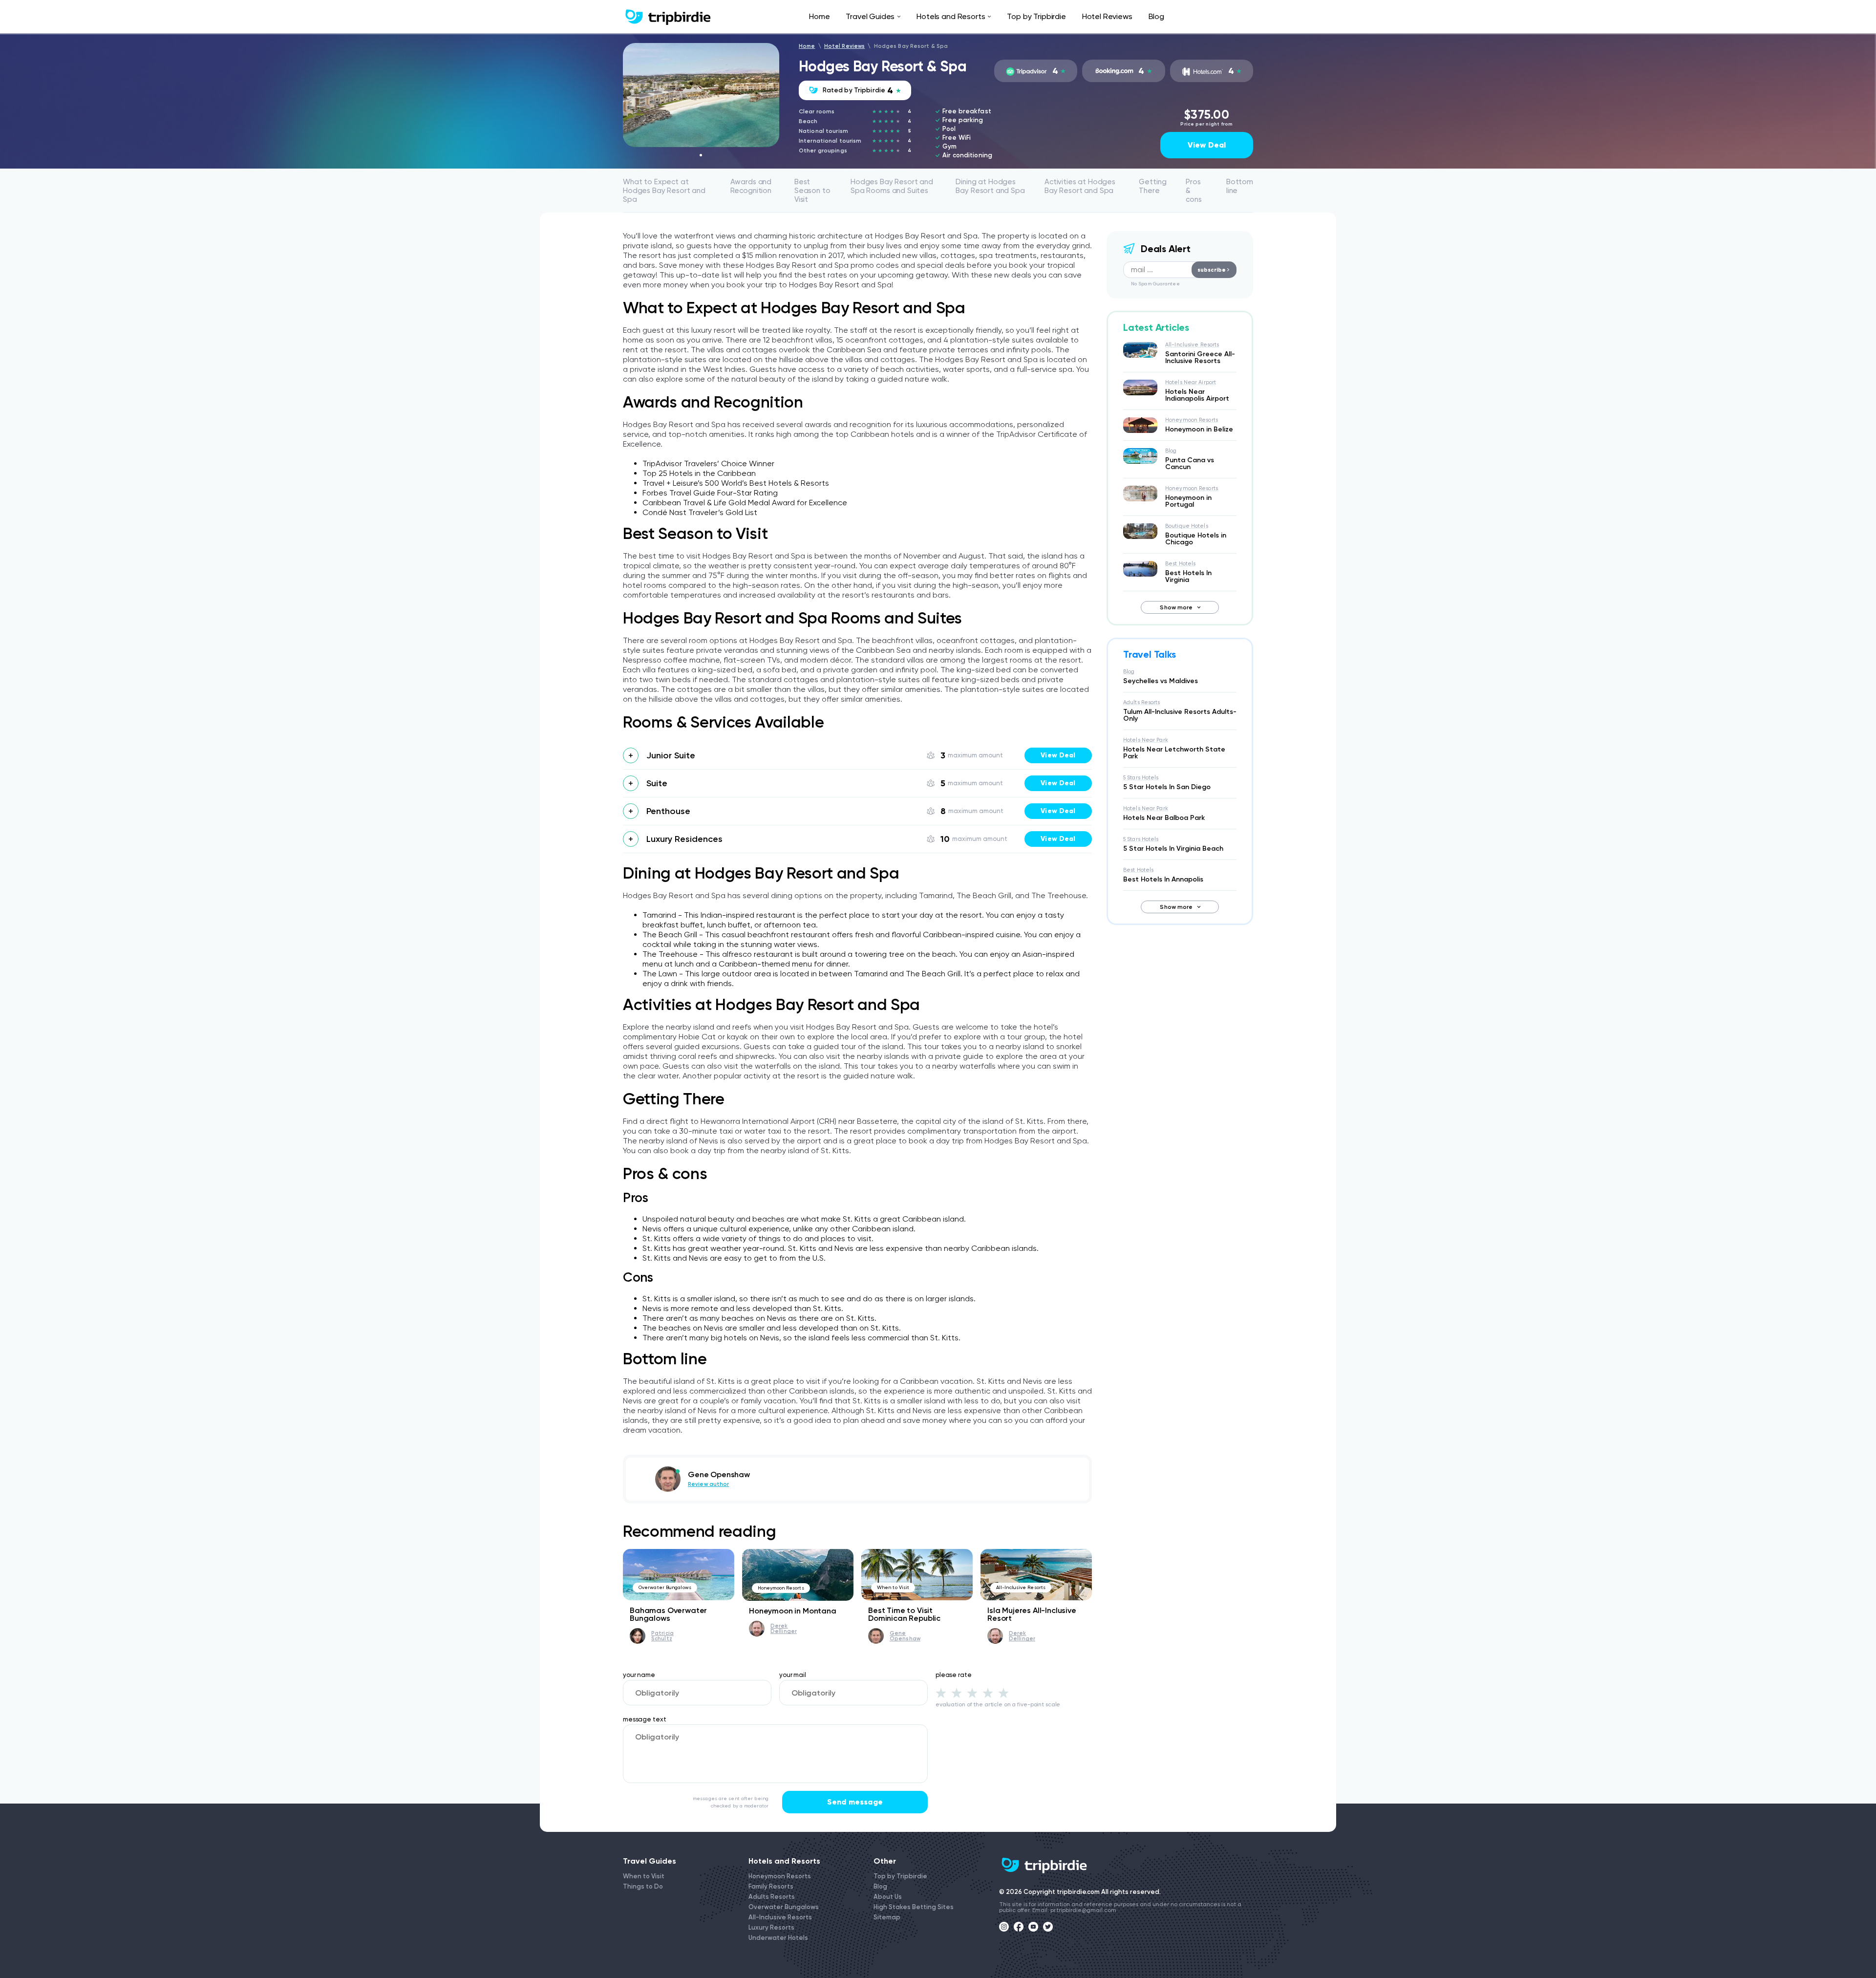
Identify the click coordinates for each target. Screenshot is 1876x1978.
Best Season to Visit (812, 191)
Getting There (1152, 186)
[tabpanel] (701, 95)
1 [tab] (701, 155)
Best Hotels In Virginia (1188, 576)
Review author (708, 1484)
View (1058, 755)
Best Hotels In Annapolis (1163, 879)
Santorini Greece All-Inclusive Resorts (1200, 357)
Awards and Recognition (751, 186)
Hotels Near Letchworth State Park (1174, 753)
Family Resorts (771, 1886)
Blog (1156, 16)
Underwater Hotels (778, 1938)
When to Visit (893, 1587)
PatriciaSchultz (662, 1636)
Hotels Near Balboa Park (1164, 818)
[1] (941, 1693)
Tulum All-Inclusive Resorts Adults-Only (1180, 715)
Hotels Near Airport (1191, 382)
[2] (957, 1693)
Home (819, 16)
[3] (972, 1693)
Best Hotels (1180, 564)
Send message (855, 1802)
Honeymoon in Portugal (1188, 501)
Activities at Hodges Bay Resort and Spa (1080, 186)
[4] (988, 1693)
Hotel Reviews (1107, 16)
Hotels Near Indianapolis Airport (1197, 395)
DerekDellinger (784, 1629)
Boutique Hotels (1187, 526)
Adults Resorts (1142, 702)
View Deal (1207, 145)
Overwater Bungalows (665, 1587)
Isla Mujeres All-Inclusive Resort (1032, 1614)
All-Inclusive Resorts (1021, 1587)
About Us (888, 1897)
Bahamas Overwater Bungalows (668, 1614)
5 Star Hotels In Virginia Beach (1173, 849)
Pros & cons (1194, 191)
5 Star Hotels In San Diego (1167, 787)
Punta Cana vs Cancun (1190, 463)
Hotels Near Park (1146, 740)
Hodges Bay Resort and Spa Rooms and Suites (892, 186)
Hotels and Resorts (951, 16)
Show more (1176, 607)
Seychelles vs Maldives (1161, 681)
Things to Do (643, 1886)
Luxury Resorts (771, 1927)
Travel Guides (870, 16)
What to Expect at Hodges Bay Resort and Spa (664, 191)
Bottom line (1240, 186)
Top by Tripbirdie (1036, 16)
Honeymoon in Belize (1199, 429)
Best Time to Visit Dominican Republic (904, 1614)
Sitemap (887, 1917)
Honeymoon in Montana (793, 1611)
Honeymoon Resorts (781, 1588)
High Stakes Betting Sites (914, 1907)
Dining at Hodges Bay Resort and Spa (990, 186)
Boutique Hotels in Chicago (1196, 539)
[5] (1003, 1693)
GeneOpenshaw (905, 1636)
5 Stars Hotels (1141, 778)
